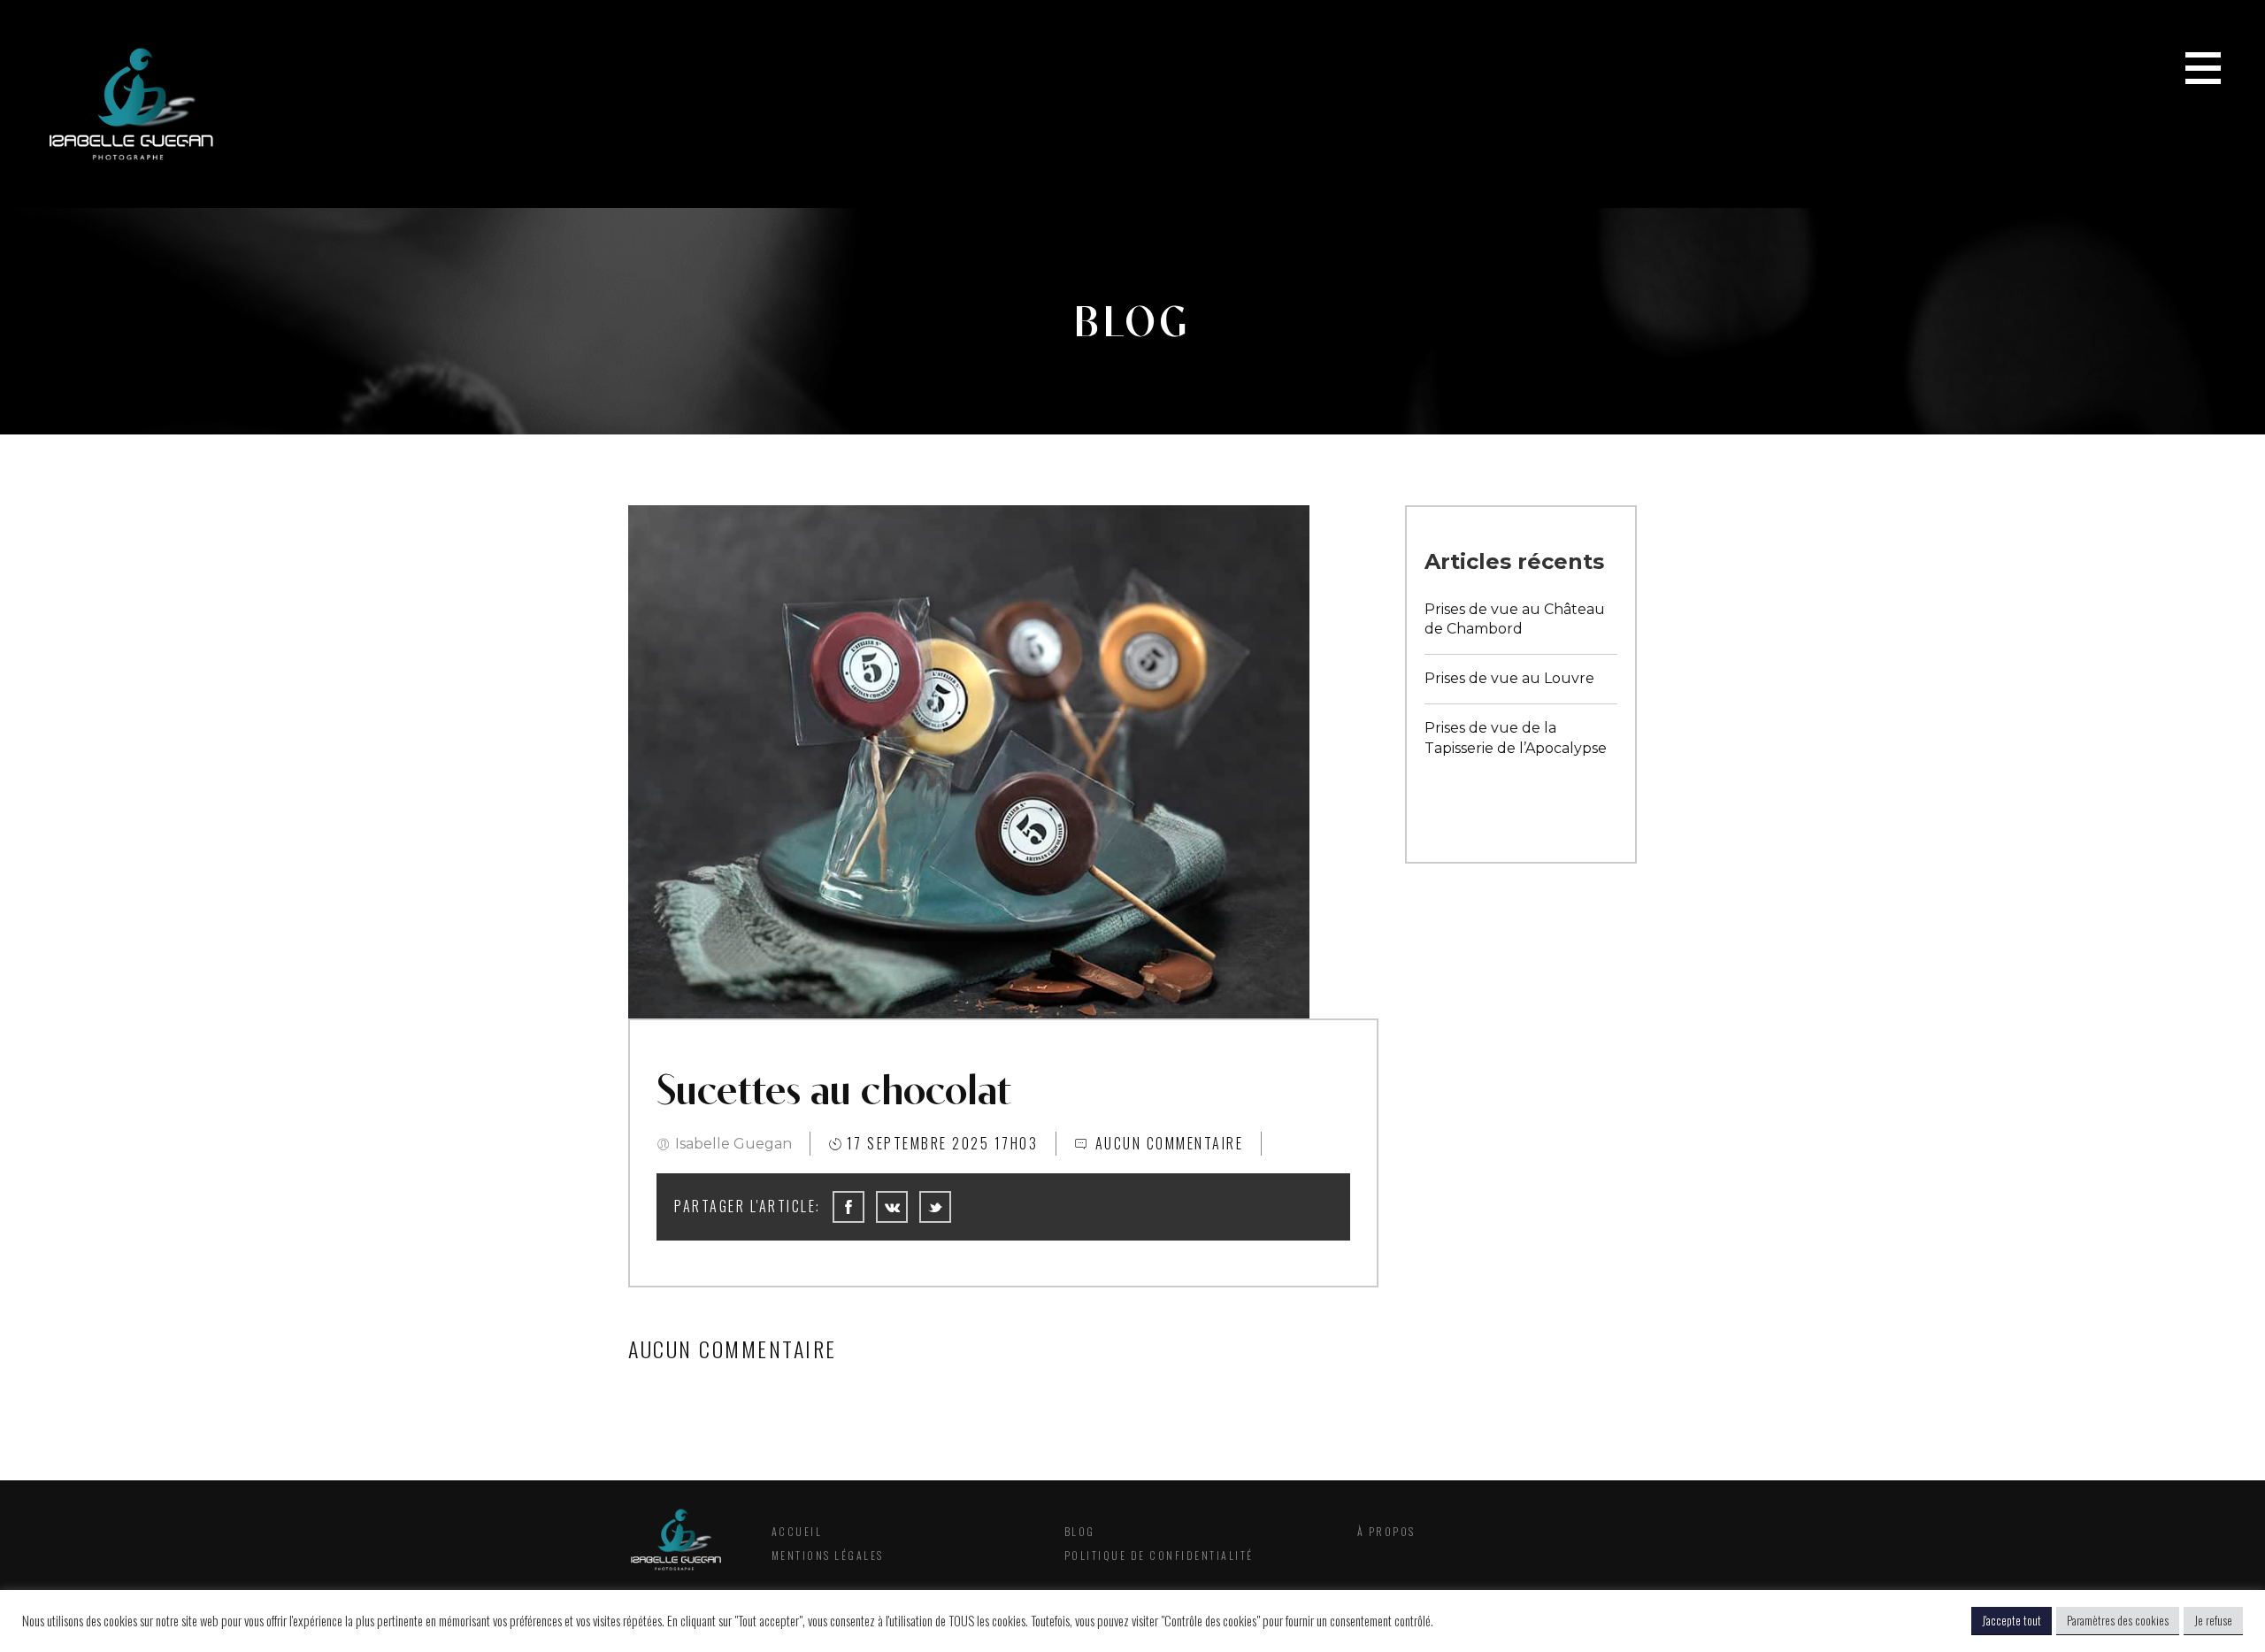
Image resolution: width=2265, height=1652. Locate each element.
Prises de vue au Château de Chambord (1515, 619)
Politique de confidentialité (1159, 1555)
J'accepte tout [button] (2012, 1620)
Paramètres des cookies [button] (2118, 1620)
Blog (1080, 1531)
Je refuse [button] (2213, 1620)
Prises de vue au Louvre (1509, 678)
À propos (1386, 1531)
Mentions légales (828, 1555)
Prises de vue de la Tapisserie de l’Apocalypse (1516, 738)
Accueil (797, 1531)
